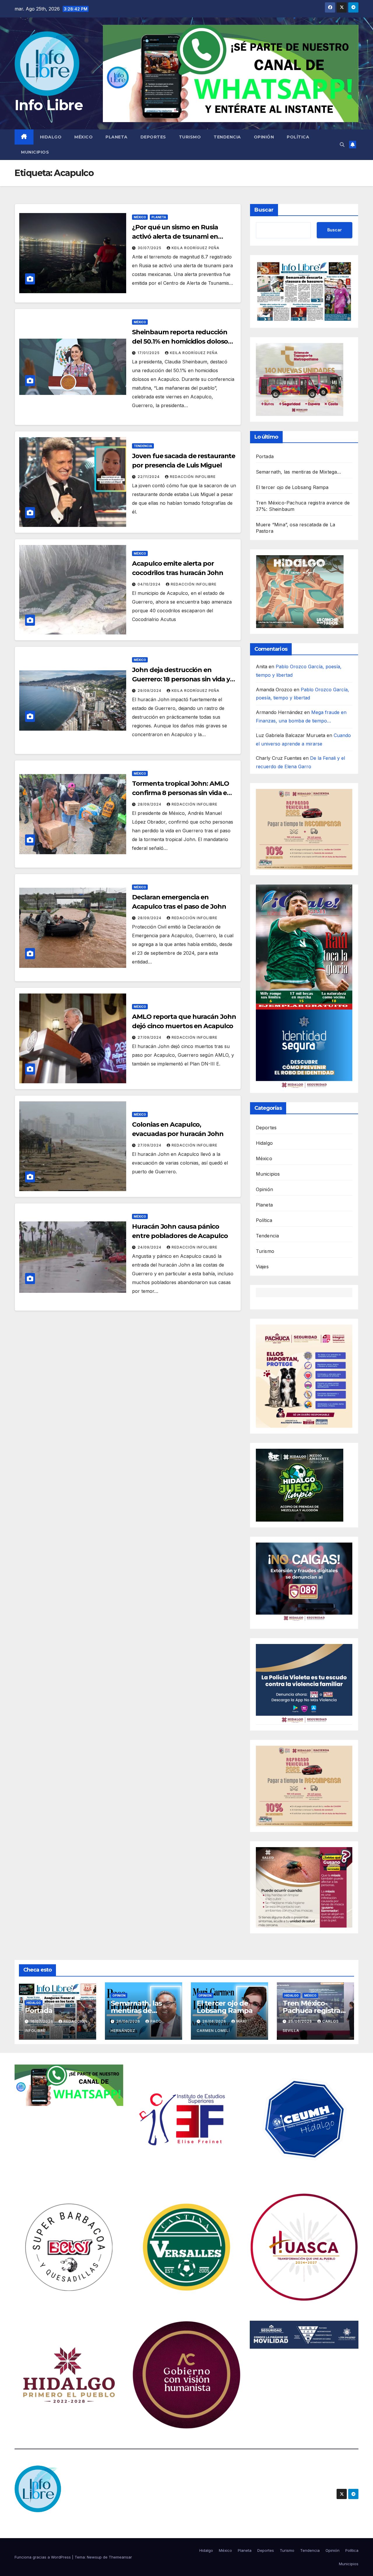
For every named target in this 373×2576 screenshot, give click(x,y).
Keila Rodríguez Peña (196, 248)
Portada (265, 456)
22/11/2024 (149, 477)
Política (298, 137)
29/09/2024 (150, 691)
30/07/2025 (150, 248)
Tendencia (227, 137)
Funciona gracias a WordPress (43, 2557)
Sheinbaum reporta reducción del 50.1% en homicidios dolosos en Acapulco (182, 341)
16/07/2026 (42, 2021)
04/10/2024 (150, 584)
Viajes (262, 1267)
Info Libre (49, 105)
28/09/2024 (150, 804)
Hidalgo (51, 137)
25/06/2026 (301, 2021)
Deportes (153, 137)
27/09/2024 (150, 1037)
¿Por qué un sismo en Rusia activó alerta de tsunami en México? (175, 237)
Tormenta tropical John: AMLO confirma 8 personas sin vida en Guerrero (182, 793)
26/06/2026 (129, 2021)
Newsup (94, 2557)
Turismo (190, 137)
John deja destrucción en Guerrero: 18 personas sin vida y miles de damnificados (181, 679)
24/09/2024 (150, 1247)
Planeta (117, 137)
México (83, 137)
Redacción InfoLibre (193, 477)
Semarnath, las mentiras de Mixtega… (299, 472)
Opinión (264, 137)
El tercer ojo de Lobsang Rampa (292, 487)
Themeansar (120, 2557)
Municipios (35, 152)
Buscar (264, 210)
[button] (342, 145)
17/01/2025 (149, 353)
